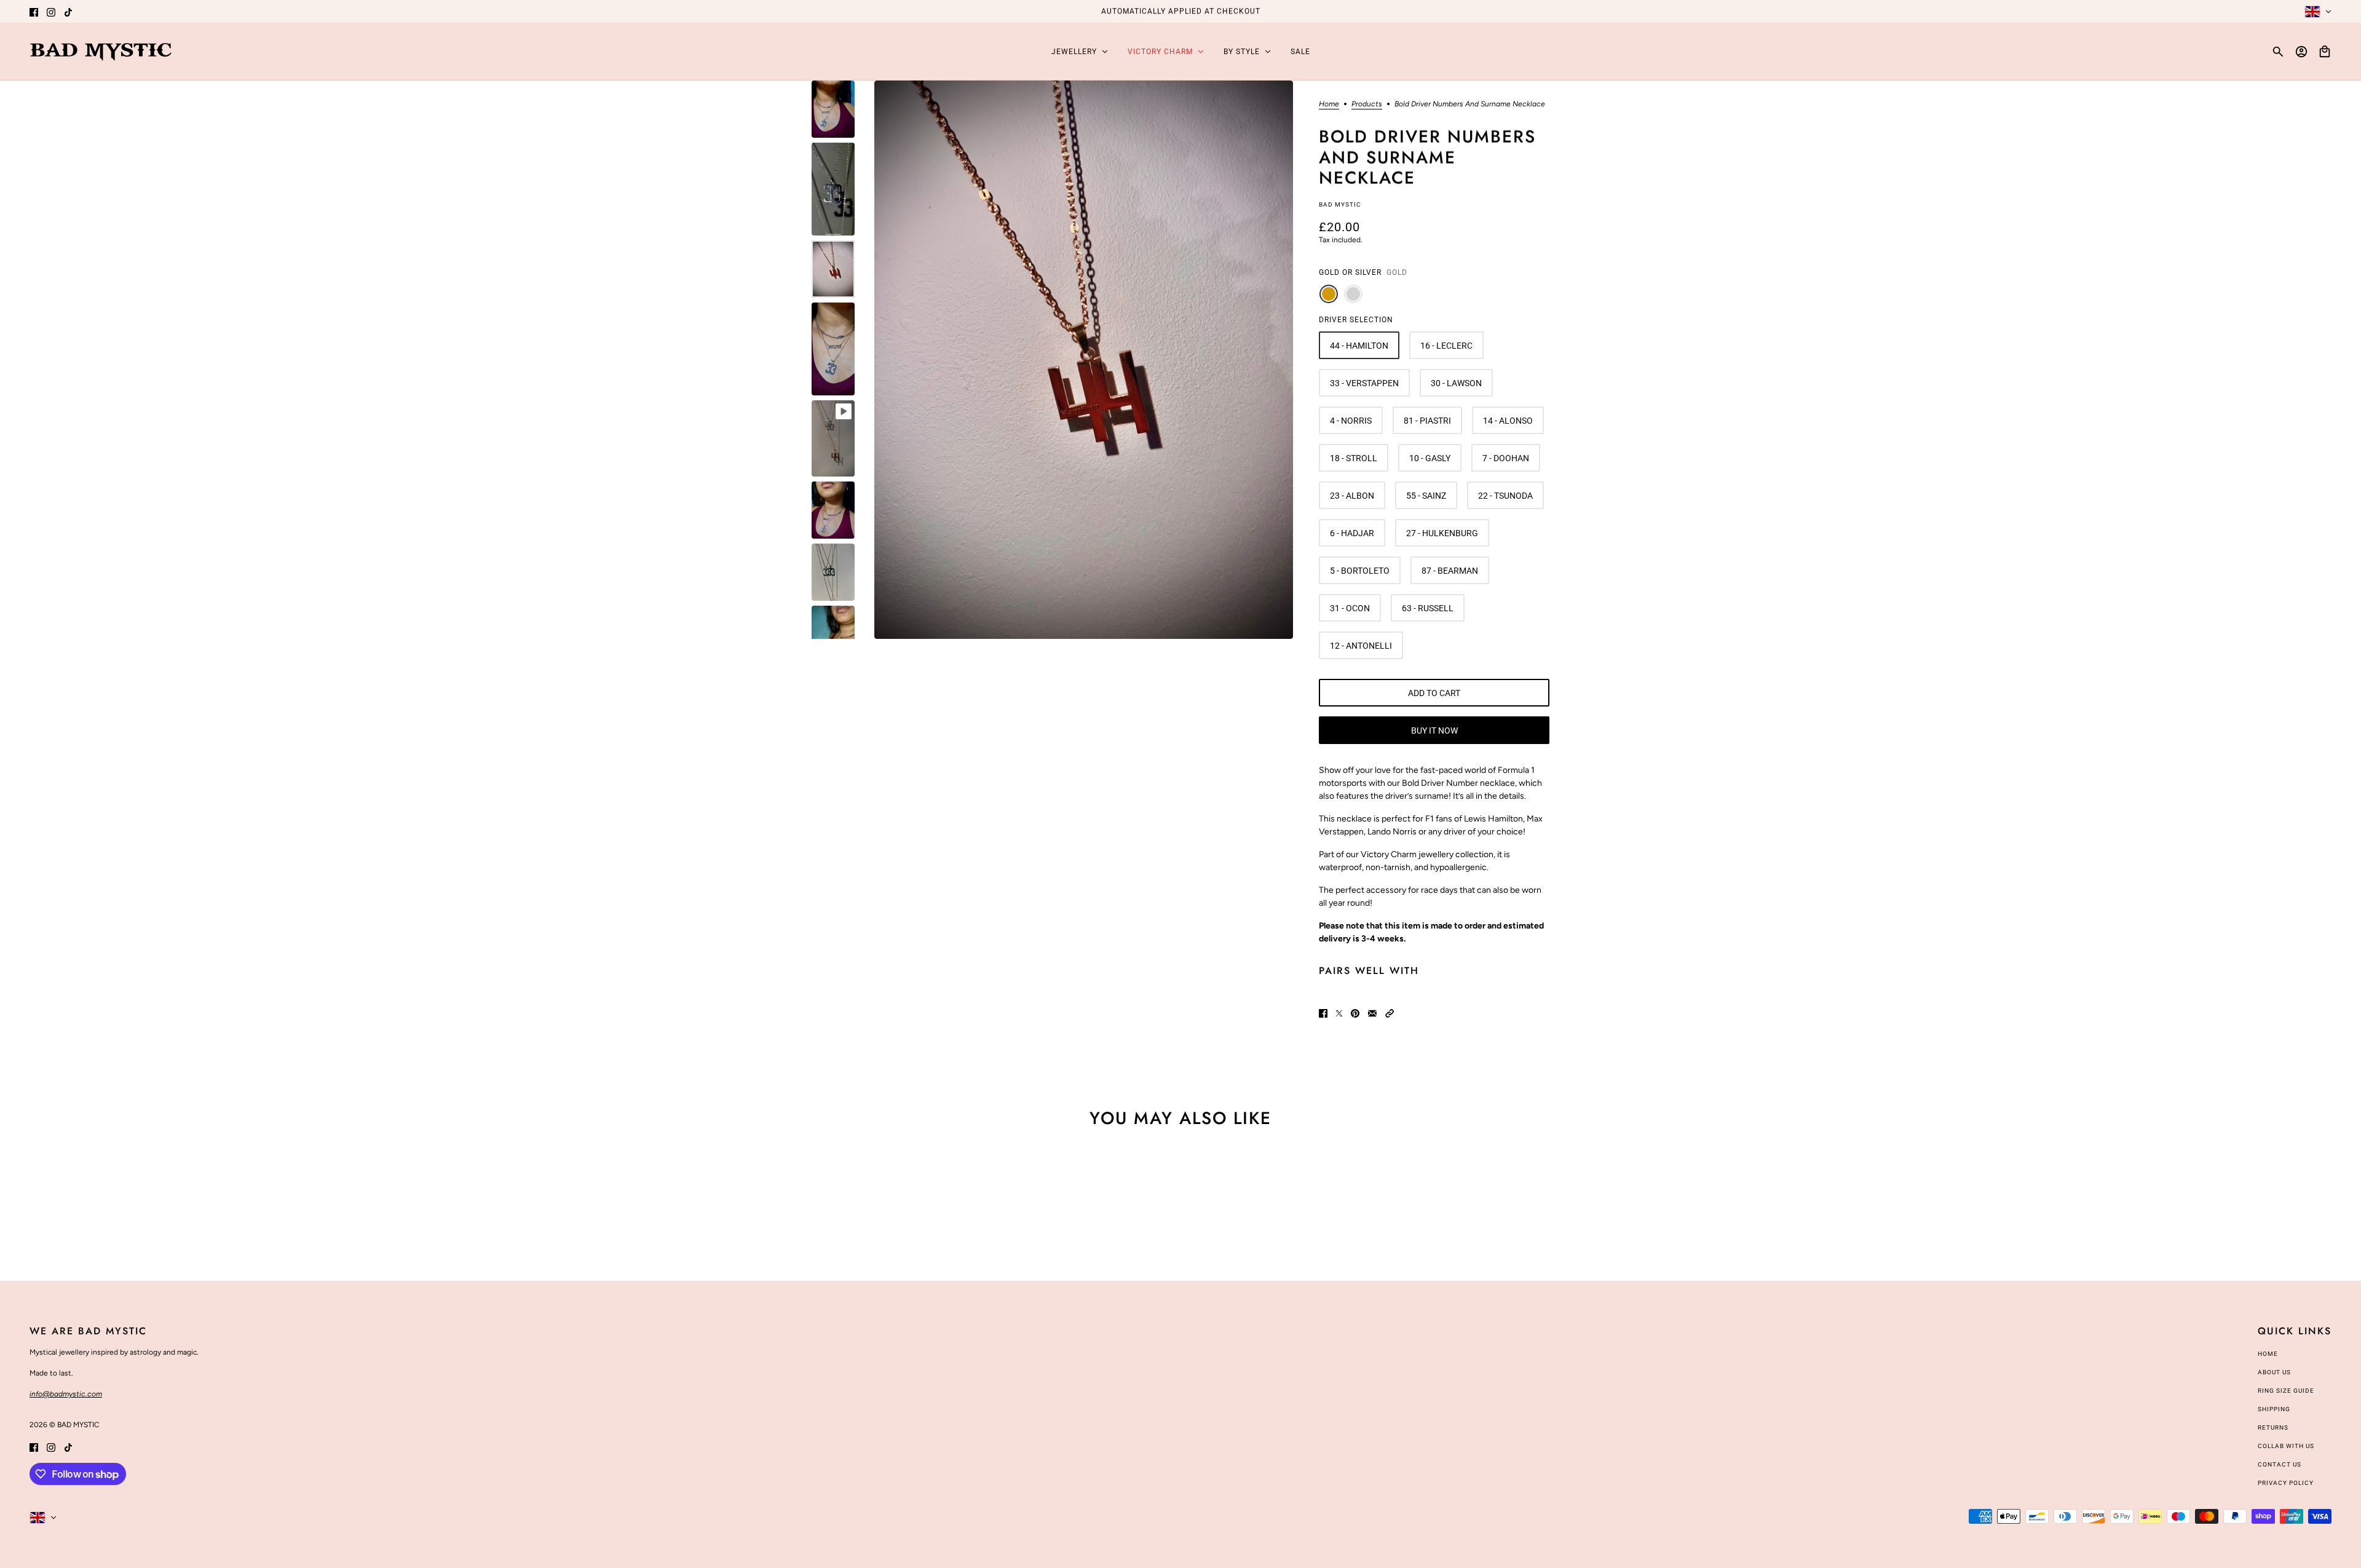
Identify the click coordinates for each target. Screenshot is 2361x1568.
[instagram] (51, 11)
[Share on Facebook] (1323, 1013)
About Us (2274, 1372)
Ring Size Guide (2286, 1391)
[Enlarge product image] (1084, 360)
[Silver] (1353, 294)
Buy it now (1434, 731)
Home (1329, 104)
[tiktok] (68, 11)
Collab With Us (2286, 1446)
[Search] (2278, 52)
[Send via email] (1372, 1013)
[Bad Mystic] (101, 52)
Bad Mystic (1340, 204)
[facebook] (34, 11)
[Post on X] (1339, 1013)
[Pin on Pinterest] (1355, 1013)
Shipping (2274, 1409)
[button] (1390, 1013)
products (1367, 104)
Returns (2273, 1427)
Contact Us (2280, 1464)
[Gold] (1329, 294)
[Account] (2301, 52)
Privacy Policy (2286, 1483)
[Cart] (2325, 52)
